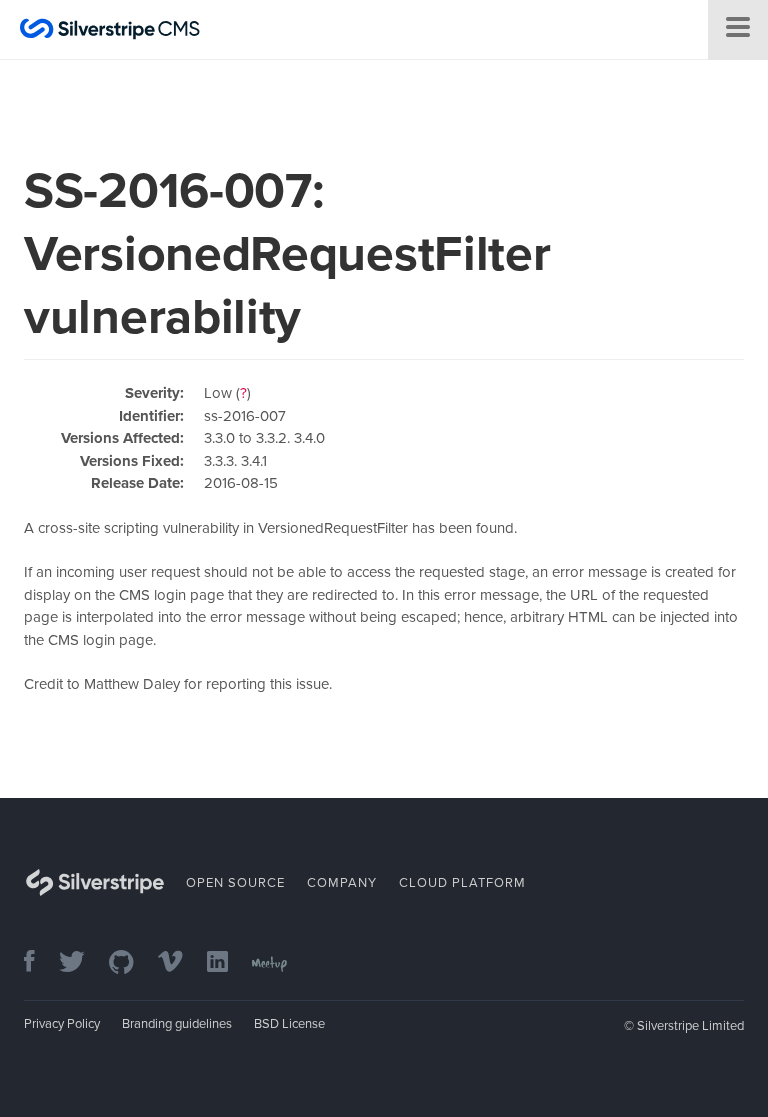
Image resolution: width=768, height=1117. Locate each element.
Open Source (235, 883)
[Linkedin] (227, 963)
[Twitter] (82, 963)
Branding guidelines (177, 1024)
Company (342, 883)
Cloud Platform (462, 883)
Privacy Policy (62, 1024)
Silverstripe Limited (690, 1026)
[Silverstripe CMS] (110, 31)
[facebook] (39, 963)
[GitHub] (131, 963)
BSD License (289, 1024)
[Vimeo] (180, 963)
